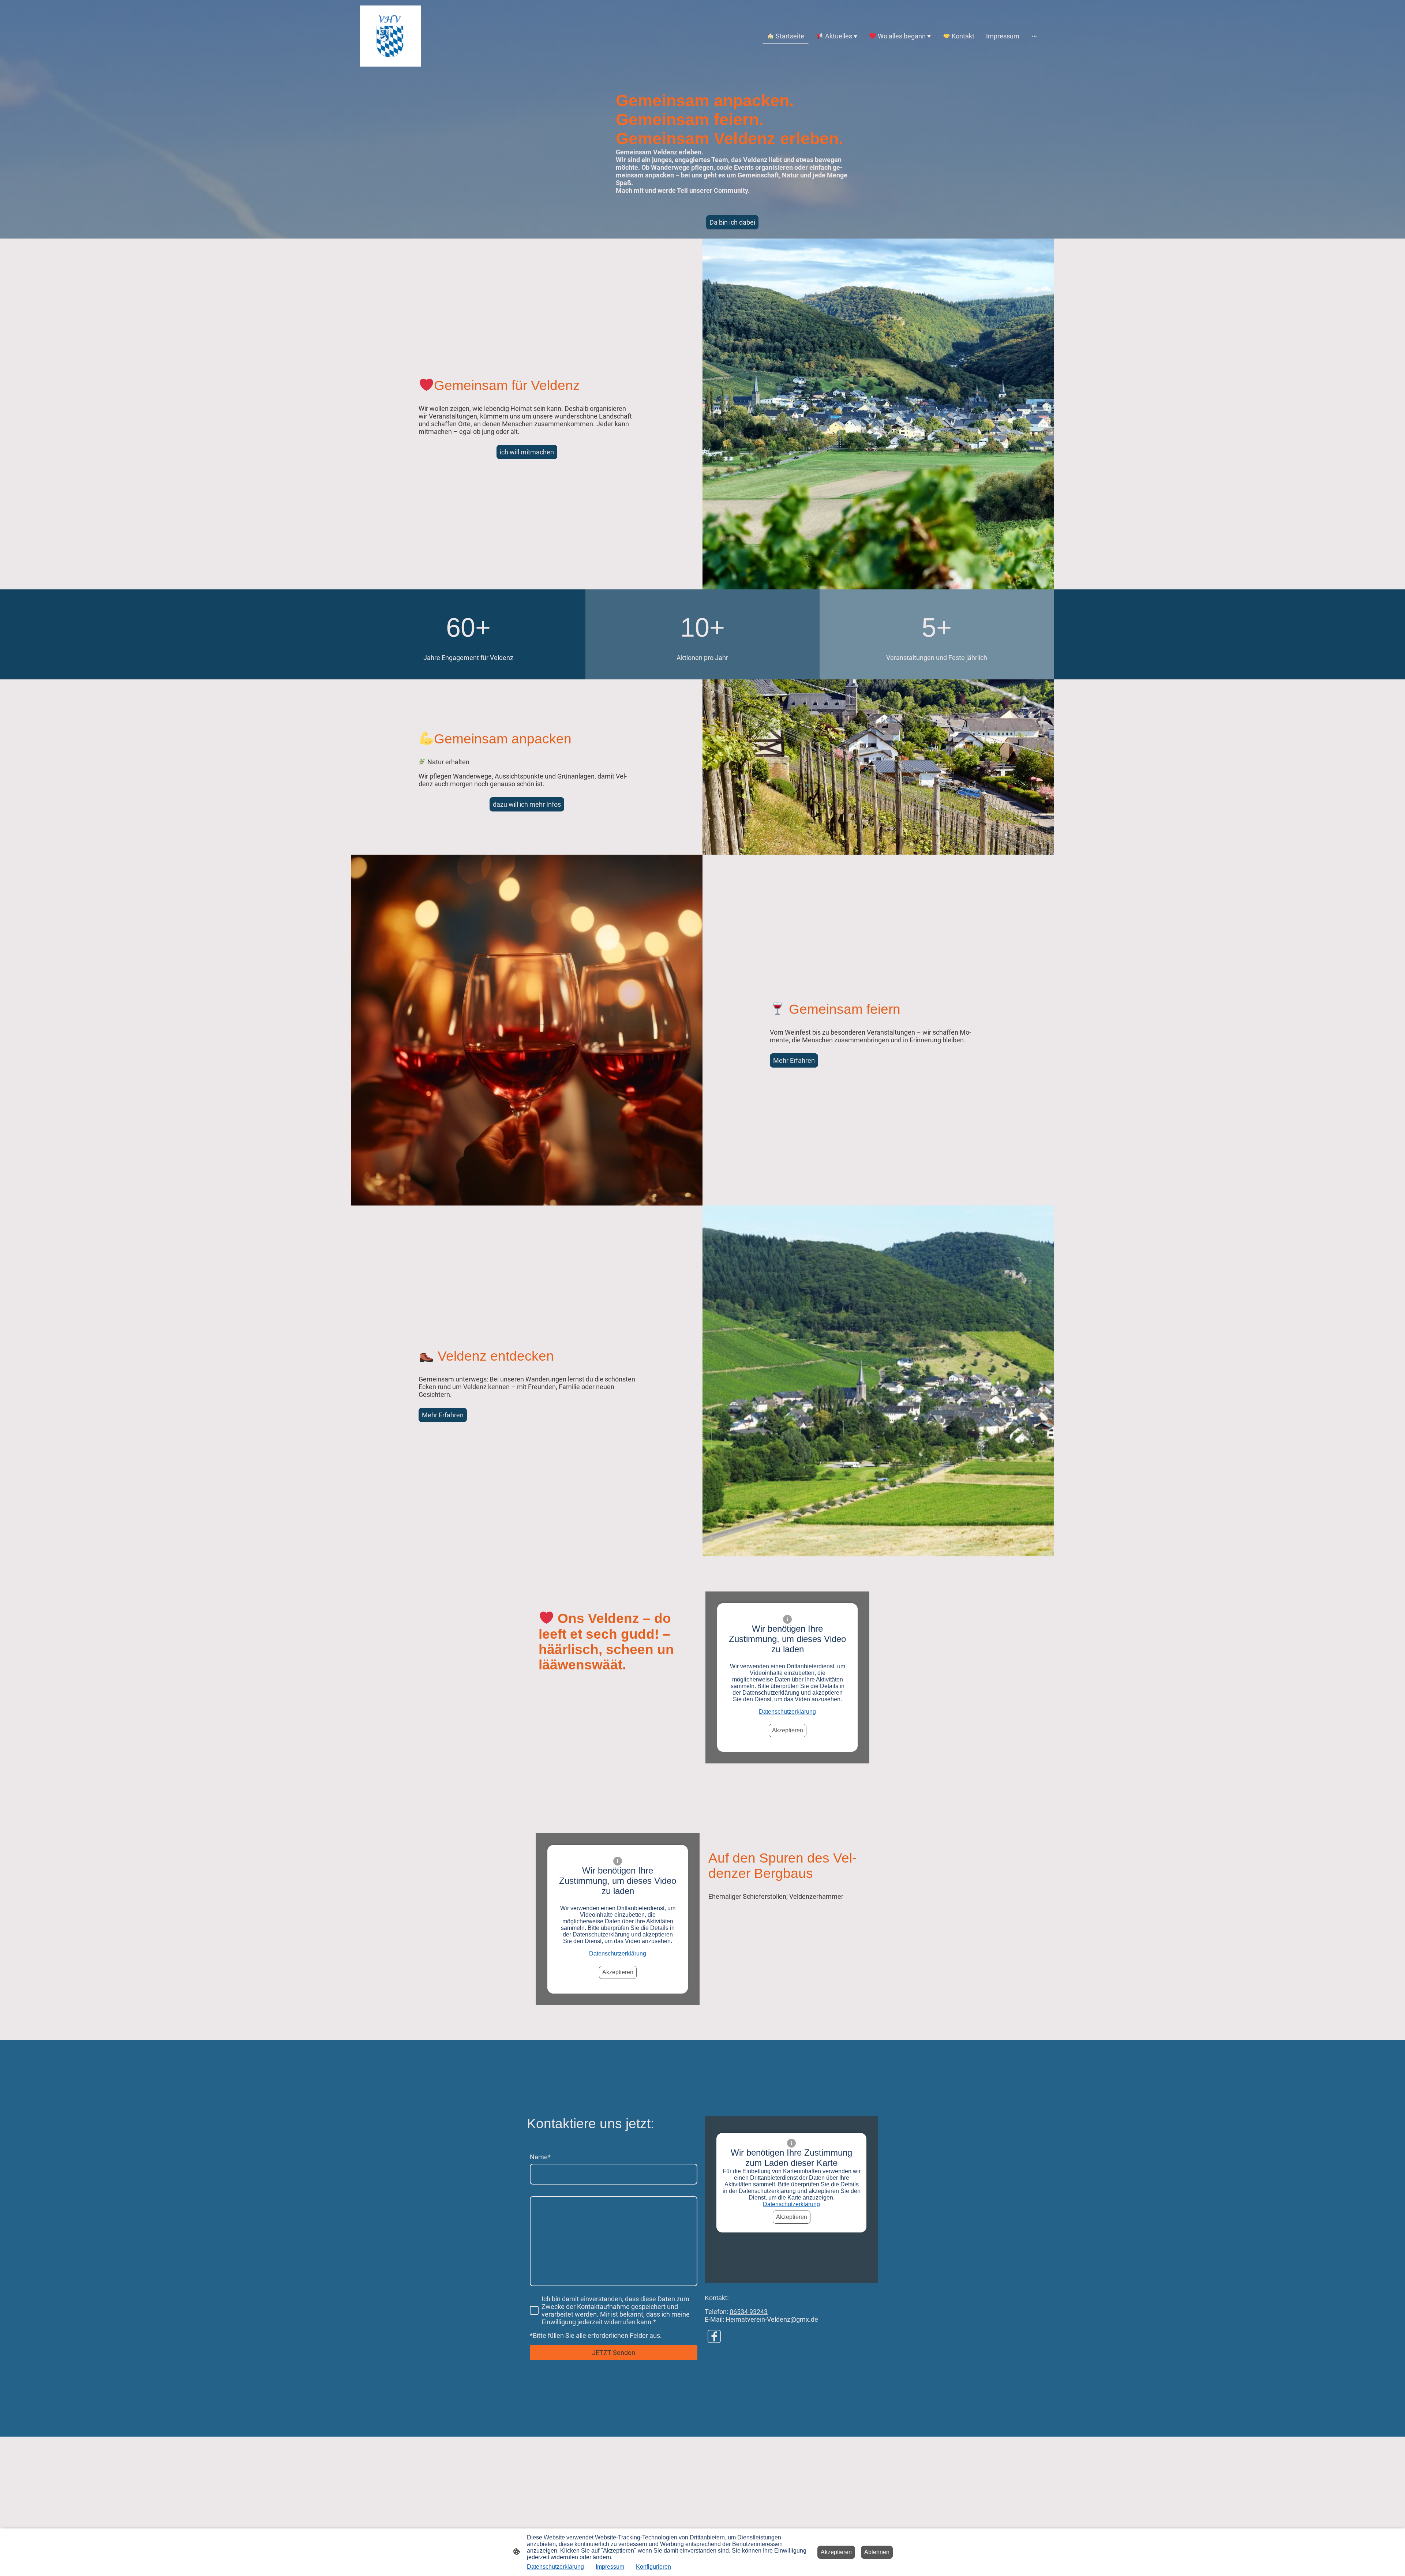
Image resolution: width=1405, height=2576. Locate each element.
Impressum (610, 2567)
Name (540, 2157)
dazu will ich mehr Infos (527, 804)
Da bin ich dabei (732, 222)
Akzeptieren (788, 1730)
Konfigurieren (653, 2567)
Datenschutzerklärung (787, 1712)
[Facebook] (714, 2336)
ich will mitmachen (527, 452)
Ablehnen (877, 2552)
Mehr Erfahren (794, 1060)
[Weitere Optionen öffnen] (1034, 36)
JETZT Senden (614, 2353)
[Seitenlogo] (391, 36)
